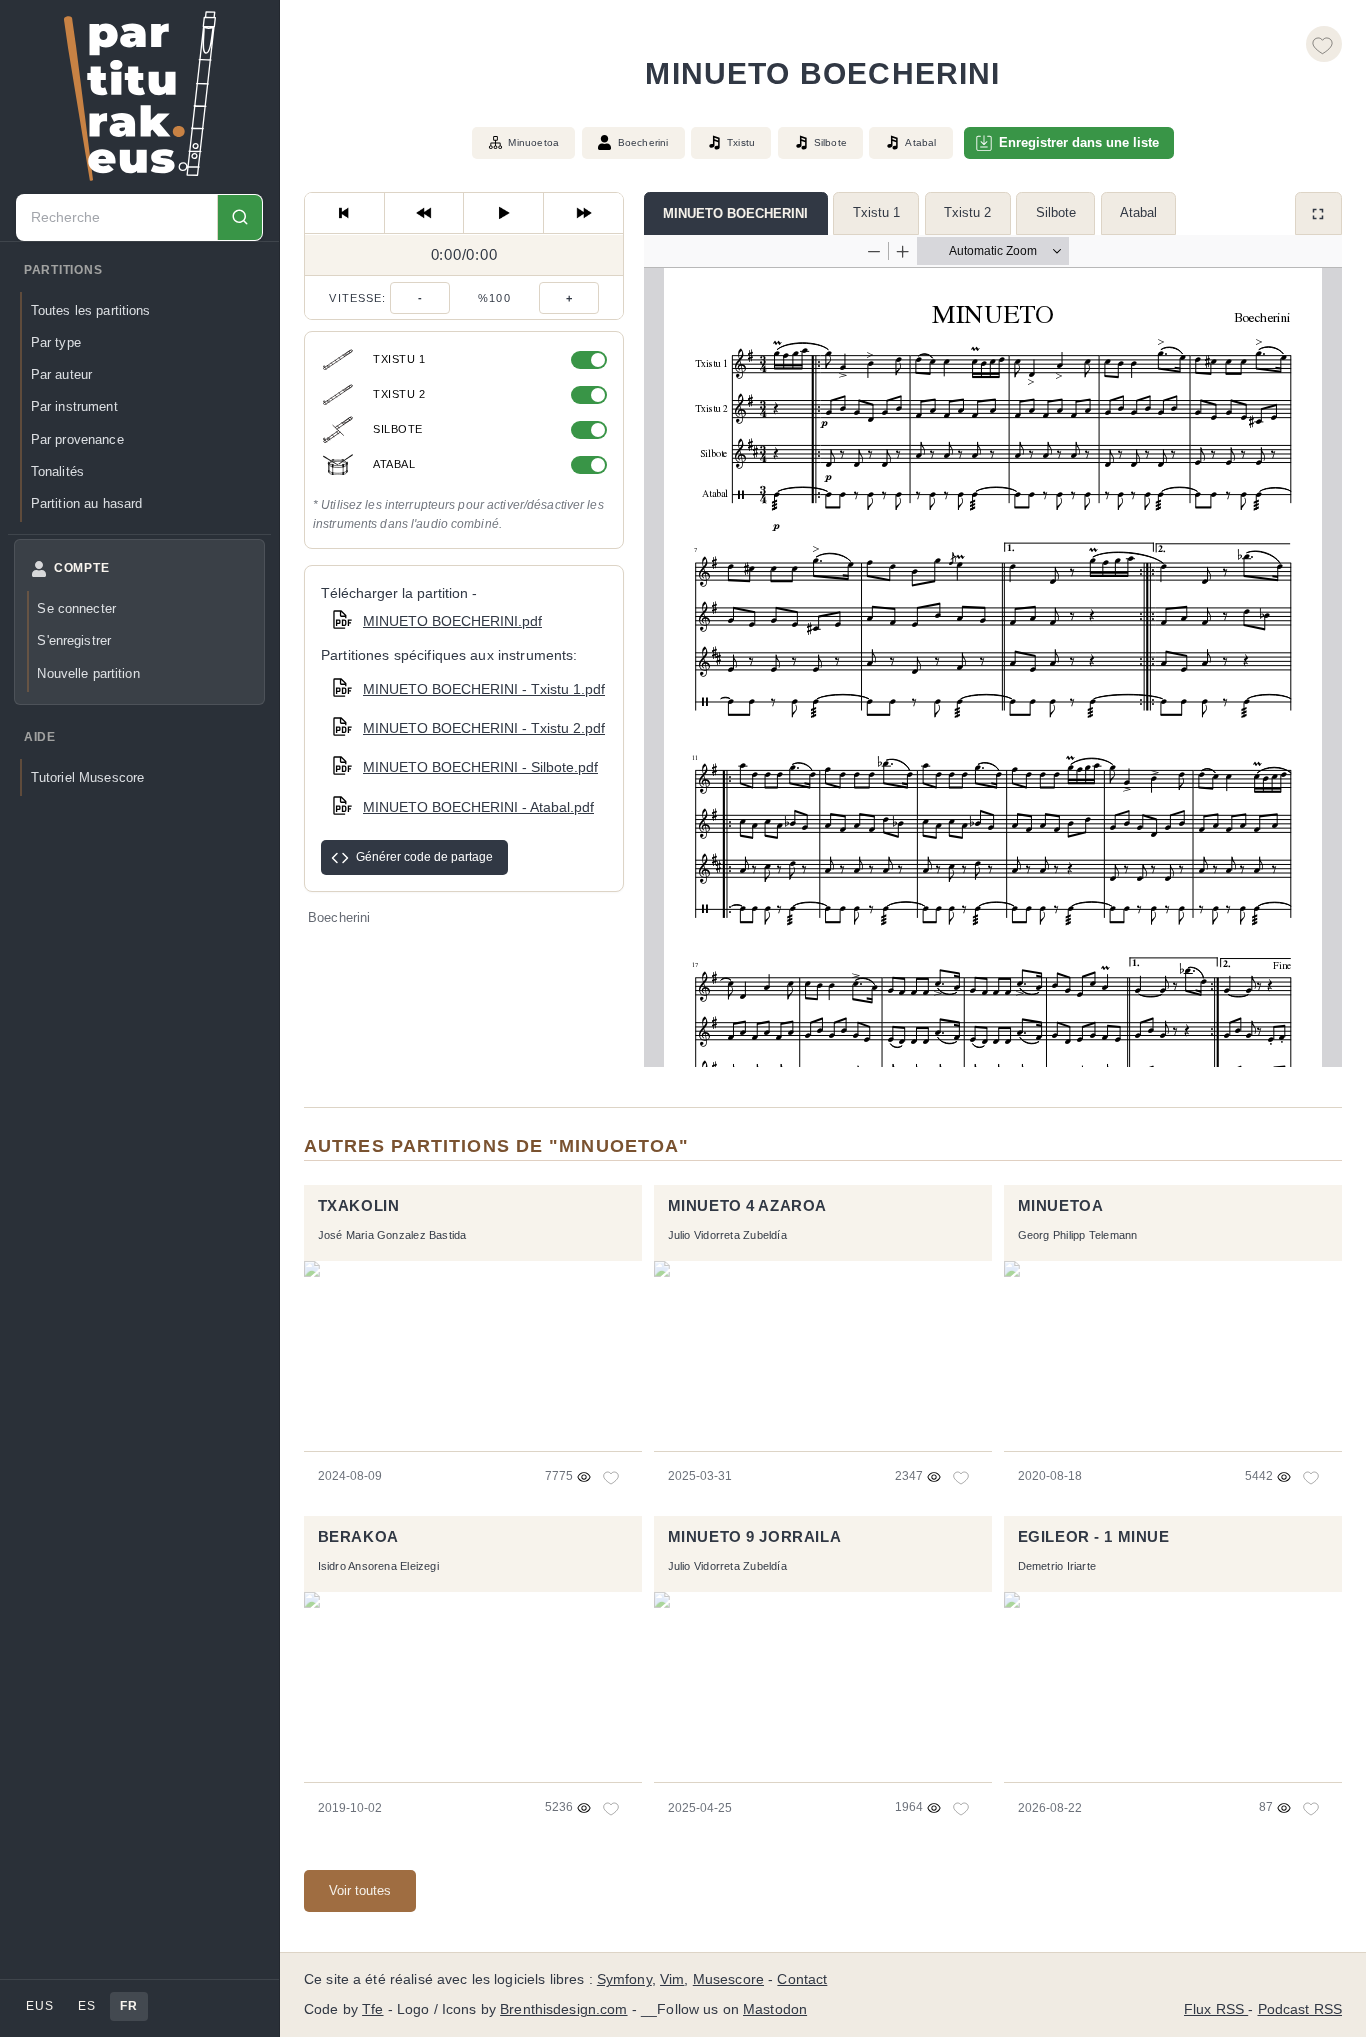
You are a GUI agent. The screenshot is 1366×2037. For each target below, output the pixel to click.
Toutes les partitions (91, 310)
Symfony (624, 1979)
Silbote (1056, 212)
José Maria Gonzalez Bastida (392, 1235)
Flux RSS (1216, 2009)
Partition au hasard (87, 503)
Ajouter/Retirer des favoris (1324, 44)
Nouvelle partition (88, 673)
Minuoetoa (533, 142)
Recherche (239, 217)
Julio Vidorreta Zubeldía (727, 1235)
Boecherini (643, 142)
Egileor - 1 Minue (1094, 1537)
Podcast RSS (1300, 2009)
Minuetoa (1061, 1206)
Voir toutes (360, 1890)
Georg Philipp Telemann (1078, 1235)
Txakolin (359, 1206)
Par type (56, 342)
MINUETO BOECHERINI (735, 213)
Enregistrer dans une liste (1079, 142)
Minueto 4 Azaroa (747, 1206)
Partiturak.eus (140, 96)
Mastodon (775, 2009)
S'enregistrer (74, 640)
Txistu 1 (876, 212)
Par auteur (61, 374)
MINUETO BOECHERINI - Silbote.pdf (480, 767)
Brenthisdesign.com (563, 2009)
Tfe (372, 2009)
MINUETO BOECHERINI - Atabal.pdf (478, 807)
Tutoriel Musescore (87, 777)
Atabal (1138, 212)
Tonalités (57, 471)
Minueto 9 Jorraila (755, 1537)
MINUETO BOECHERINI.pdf (452, 621)
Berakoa (358, 1537)
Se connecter (76, 608)
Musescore (728, 1979)
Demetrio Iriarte (1057, 1566)
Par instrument (74, 406)
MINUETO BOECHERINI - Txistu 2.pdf (484, 728)
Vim (672, 1979)
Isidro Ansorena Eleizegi (378, 1566)
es (86, 2006)
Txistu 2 (967, 212)
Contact (802, 1979)
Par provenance (77, 439)
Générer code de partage (424, 857)
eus (39, 2006)
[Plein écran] (1318, 213)
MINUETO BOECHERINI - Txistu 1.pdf (484, 689)
